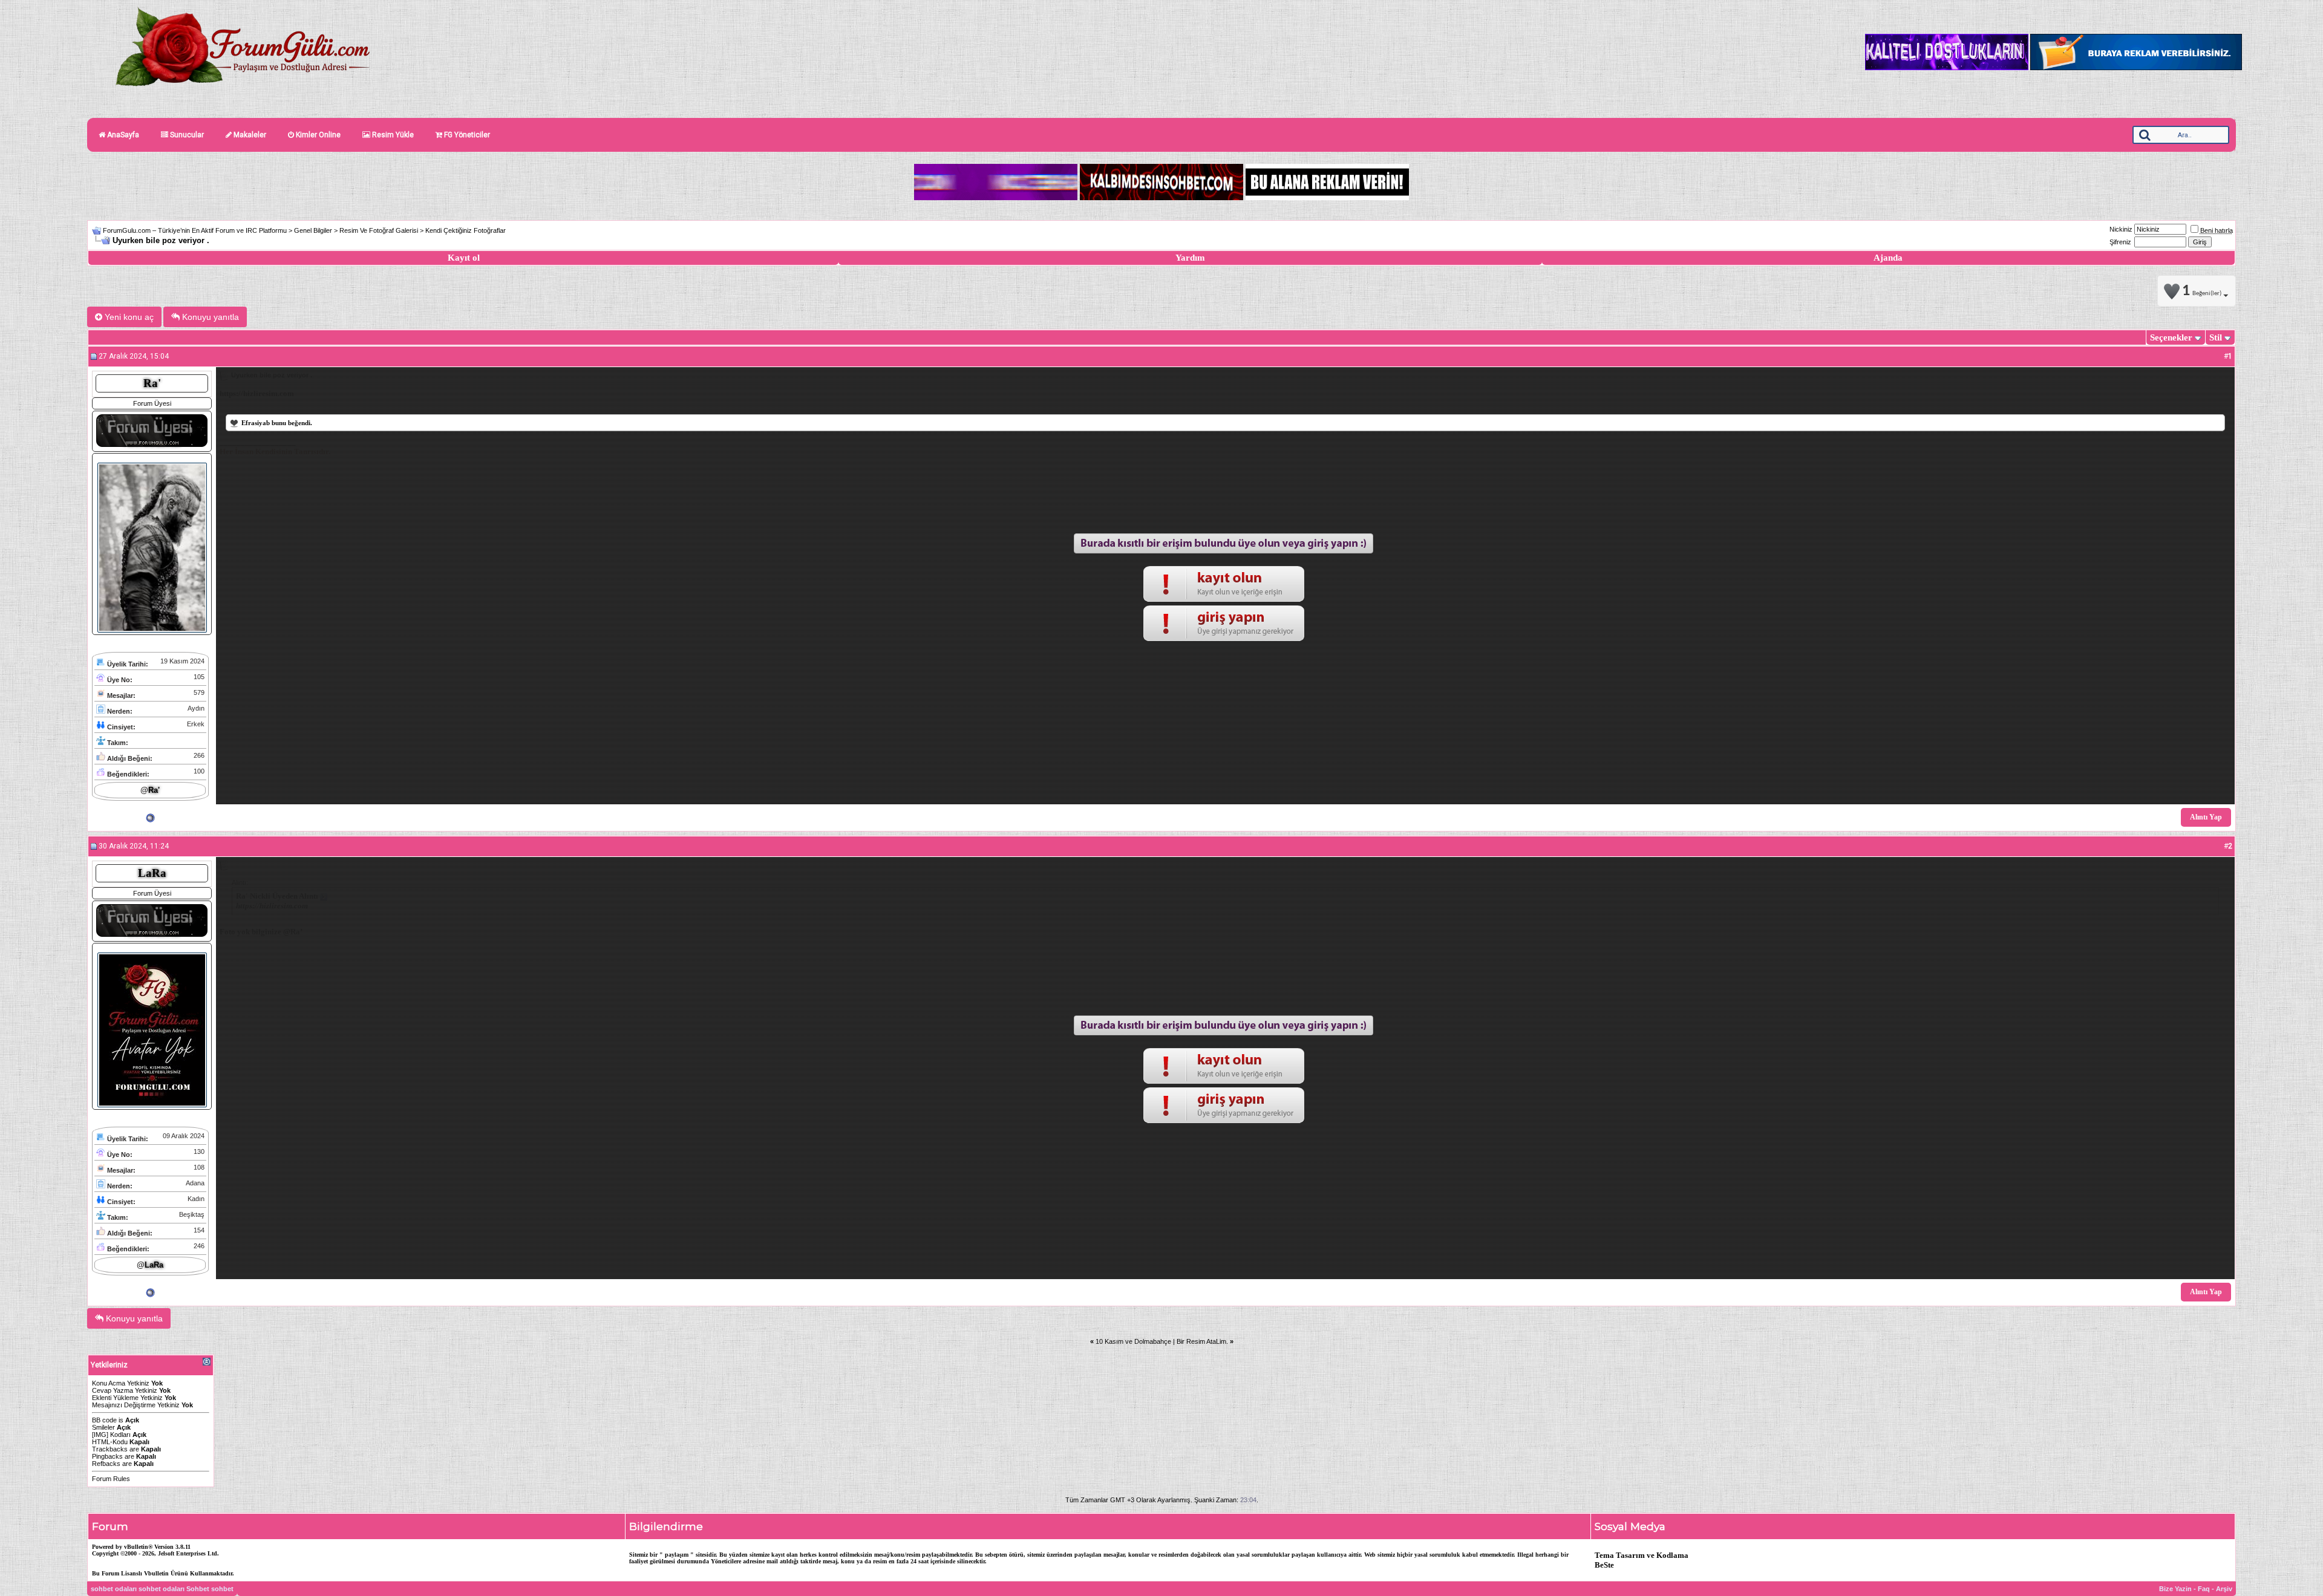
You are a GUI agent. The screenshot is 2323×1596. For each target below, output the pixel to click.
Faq (2204, 1589)
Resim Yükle (392, 135)
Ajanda (1888, 258)
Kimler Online (317, 135)
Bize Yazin (2175, 1589)
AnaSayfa (122, 135)
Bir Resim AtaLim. (1202, 1341)
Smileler (103, 1427)
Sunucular (186, 135)
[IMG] (100, 1435)
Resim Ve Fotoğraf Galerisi (379, 230)
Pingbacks (107, 1456)
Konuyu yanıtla (209, 317)
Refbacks (106, 1464)
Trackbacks (110, 1449)
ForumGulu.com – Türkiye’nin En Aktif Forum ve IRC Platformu (195, 230)
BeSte (1604, 1565)
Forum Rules (111, 1479)
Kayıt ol (464, 258)
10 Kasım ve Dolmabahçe (1133, 1341)
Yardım (1190, 258)
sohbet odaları (114, 1589)
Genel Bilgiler (313, 230)
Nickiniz (2121, 229)
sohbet (222, 1589)
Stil (2216, 337)
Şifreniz (2120, 242)
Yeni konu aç (128, 317)
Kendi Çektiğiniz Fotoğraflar (466, 230)
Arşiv (2224, 1589)
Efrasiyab (256, 423)
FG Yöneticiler (466, 135)
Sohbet (198, 1589)
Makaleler (249, 135)
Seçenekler (2171, 337)
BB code (104, 1420)
